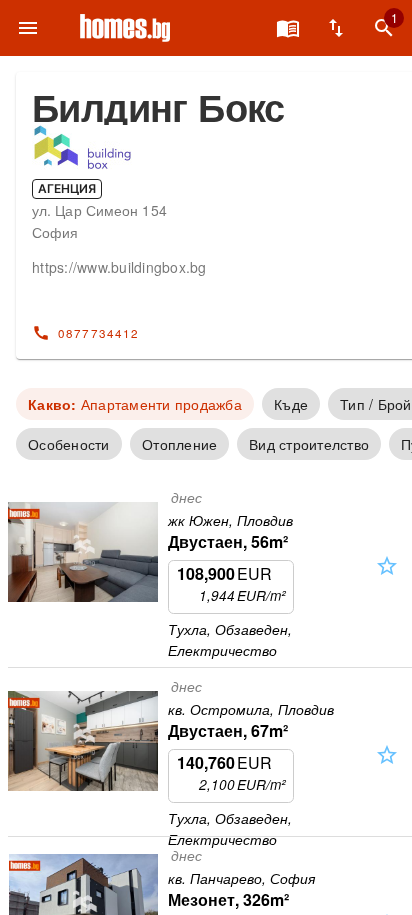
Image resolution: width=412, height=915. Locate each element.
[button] (387, 583)
